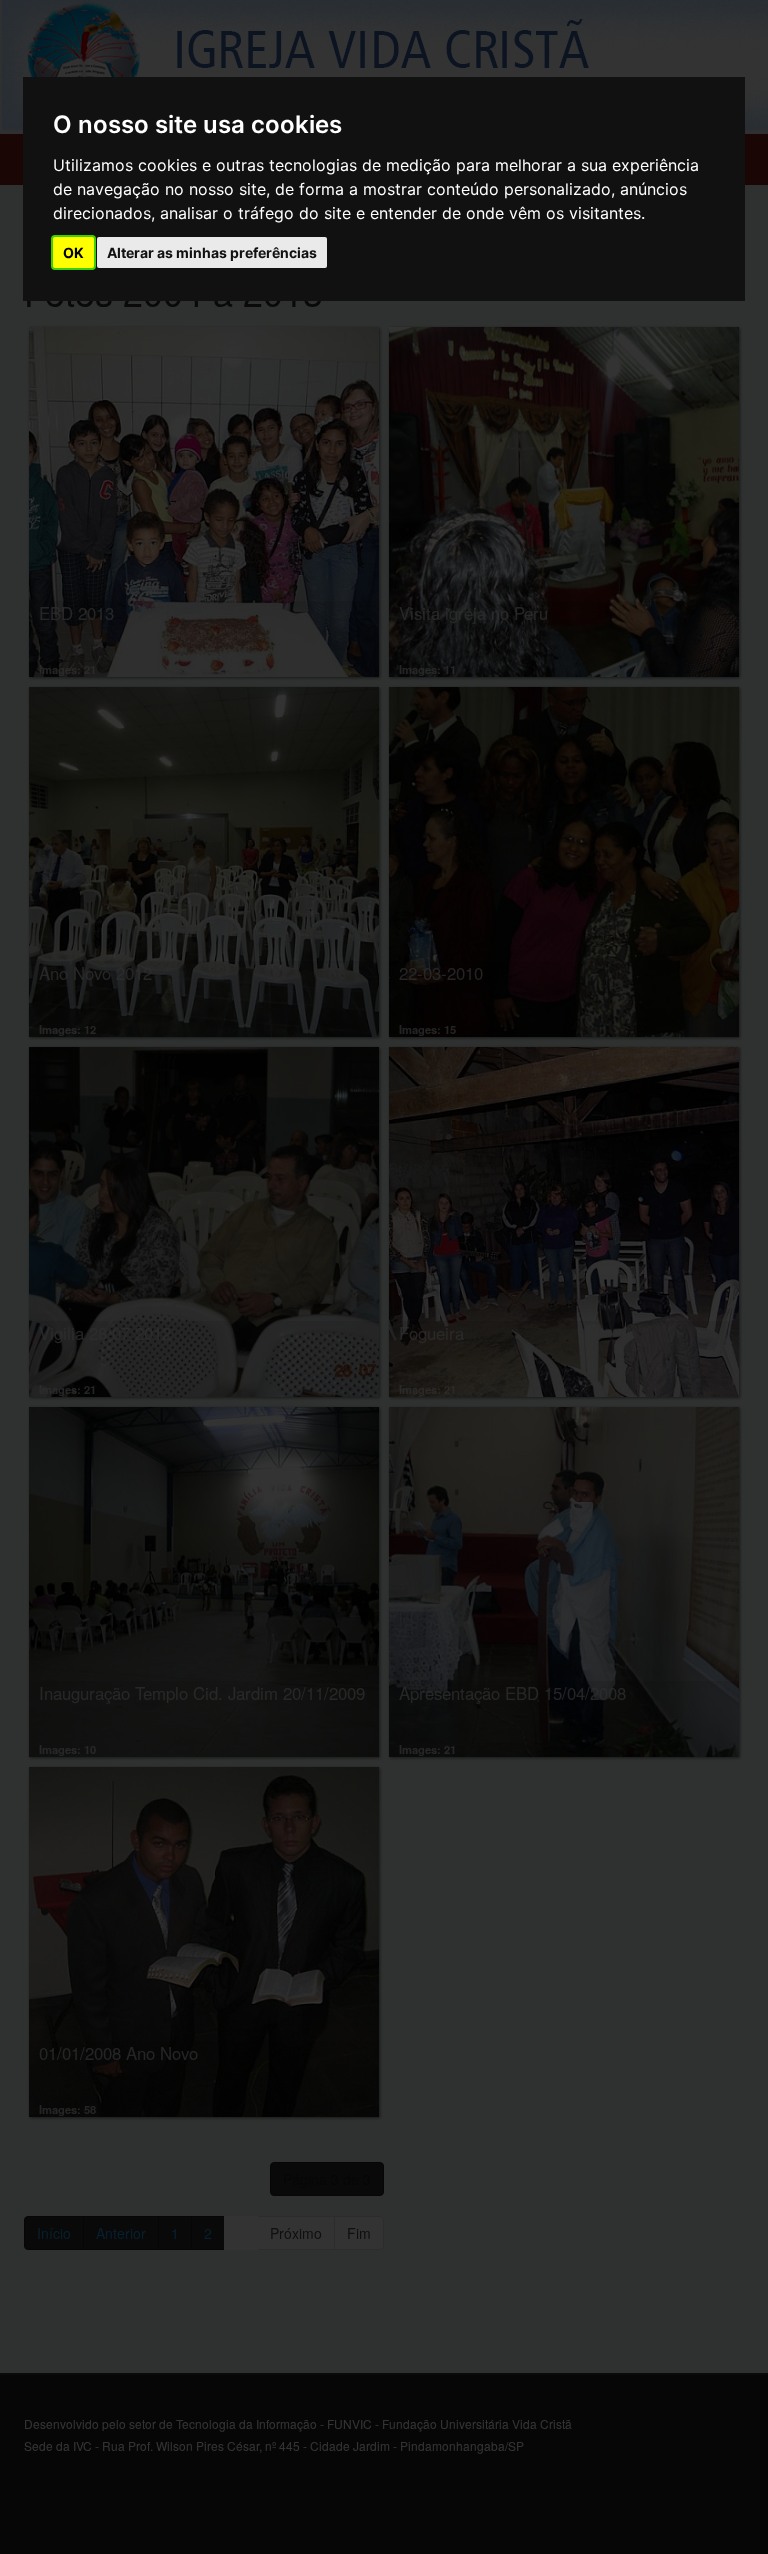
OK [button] (73, 252)
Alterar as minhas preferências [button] (212, 252)
